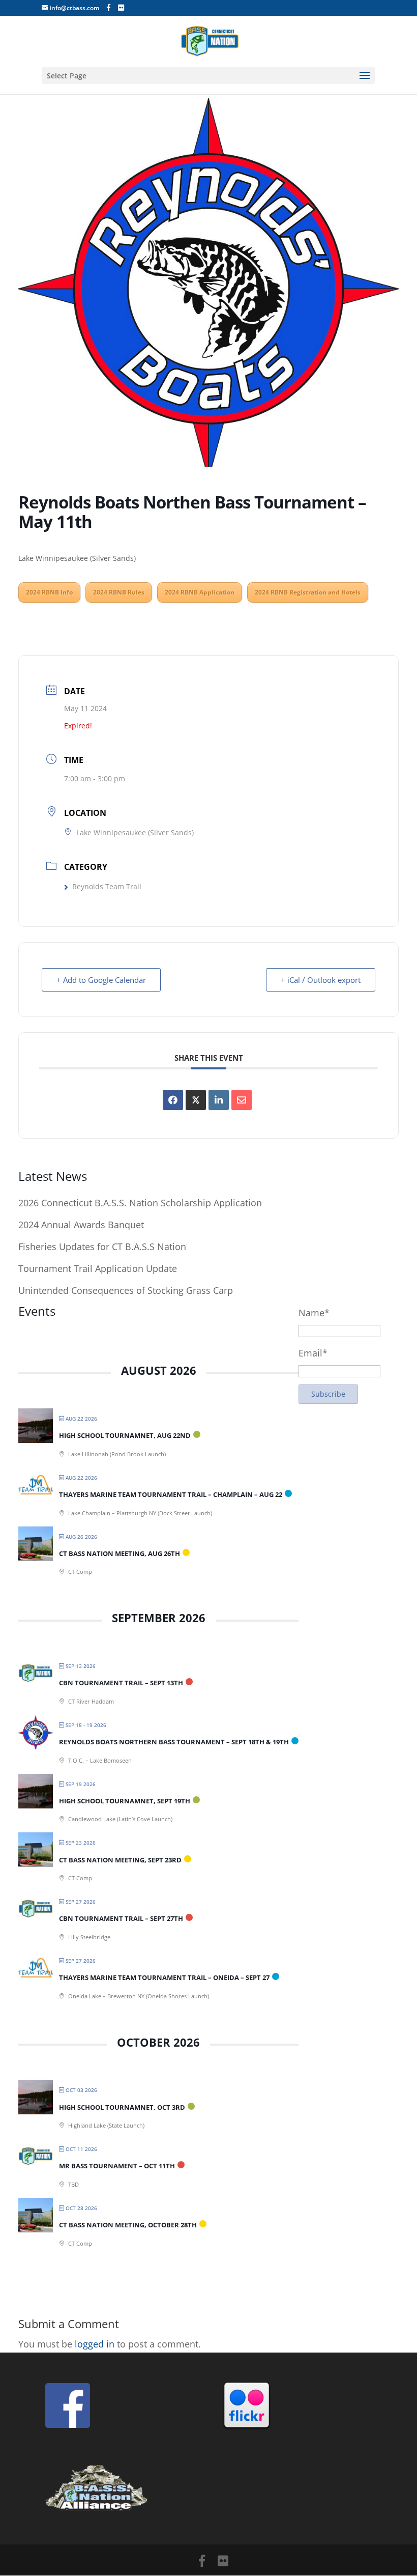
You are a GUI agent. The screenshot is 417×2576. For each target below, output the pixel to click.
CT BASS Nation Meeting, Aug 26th (120, 1553)
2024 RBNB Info (49, 592)
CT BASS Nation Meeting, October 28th (128, 2225)
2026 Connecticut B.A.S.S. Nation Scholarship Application (140, 1203)
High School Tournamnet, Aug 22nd (125, 1435)
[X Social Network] (196, 1100)
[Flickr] (121, 8)
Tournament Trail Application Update (98, 1268)
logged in (95, 2344)
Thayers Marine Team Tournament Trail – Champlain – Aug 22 (171, 1494)
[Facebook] (109, 8)
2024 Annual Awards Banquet (81, 1225)
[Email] (242, 1100)
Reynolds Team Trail (107, 886)
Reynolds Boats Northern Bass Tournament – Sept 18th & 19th (174, 1742)
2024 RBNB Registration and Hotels (308, 592)
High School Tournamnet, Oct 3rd (122, 2107)
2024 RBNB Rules (119, 592)
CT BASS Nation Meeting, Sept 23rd (120, 1860)
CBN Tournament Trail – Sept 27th (121, 1918)
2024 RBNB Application (200, 592)
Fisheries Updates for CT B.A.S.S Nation (102, 1247)
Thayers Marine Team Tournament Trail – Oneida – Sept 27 (164, 1977)
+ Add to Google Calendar (101, 980)
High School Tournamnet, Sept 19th (125, 1801)
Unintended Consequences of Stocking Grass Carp (126, 1290)
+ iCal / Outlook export (321, 980)
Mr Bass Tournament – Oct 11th (117, 2166)
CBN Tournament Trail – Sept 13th (121, 1683)
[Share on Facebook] (173, 1100)
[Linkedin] (219, 1100)
